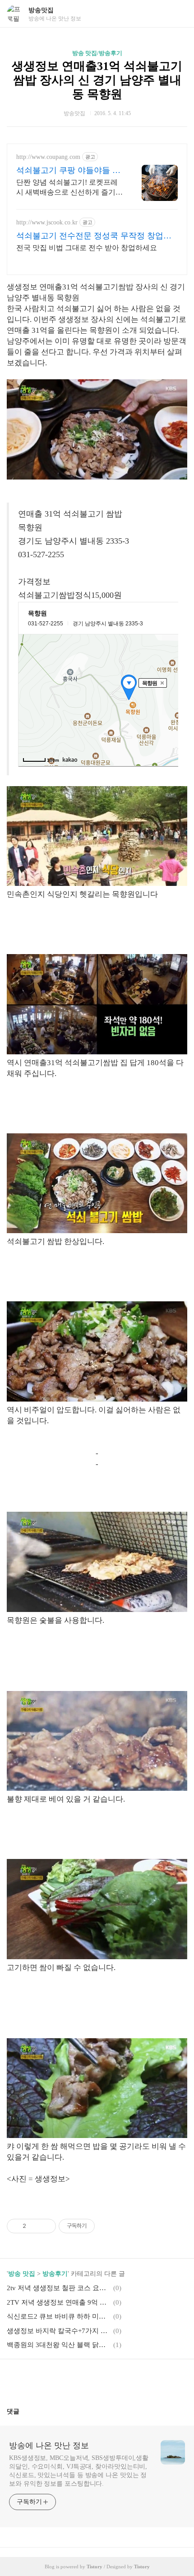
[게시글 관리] (46, 2226)
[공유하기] (35, 2226)
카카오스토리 (97, 2380)
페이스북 (75, 2380)
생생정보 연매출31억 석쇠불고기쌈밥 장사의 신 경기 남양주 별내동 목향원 (97, 80)
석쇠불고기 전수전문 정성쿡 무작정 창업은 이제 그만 (94, 236)
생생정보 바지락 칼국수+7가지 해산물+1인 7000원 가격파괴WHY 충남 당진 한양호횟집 (59, 2331)
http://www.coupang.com (48, 157)
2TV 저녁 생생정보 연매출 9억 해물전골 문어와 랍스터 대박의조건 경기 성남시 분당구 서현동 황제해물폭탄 (59, 2302)
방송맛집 (41, 10)
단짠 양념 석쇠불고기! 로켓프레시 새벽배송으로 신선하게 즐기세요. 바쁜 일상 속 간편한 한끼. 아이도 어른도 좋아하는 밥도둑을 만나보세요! (69, 188)
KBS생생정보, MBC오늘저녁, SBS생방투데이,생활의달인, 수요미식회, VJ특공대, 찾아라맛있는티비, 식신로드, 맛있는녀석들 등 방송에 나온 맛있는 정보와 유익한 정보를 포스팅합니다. (79, 2471)
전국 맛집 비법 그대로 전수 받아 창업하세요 (87, 248)
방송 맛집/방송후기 (97, 53)
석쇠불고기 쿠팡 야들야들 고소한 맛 (68, 171)
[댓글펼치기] (23, 2411)
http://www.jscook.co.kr (47, 222)
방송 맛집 (22, 2274)
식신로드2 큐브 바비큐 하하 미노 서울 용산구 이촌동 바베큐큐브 (59, 2316)
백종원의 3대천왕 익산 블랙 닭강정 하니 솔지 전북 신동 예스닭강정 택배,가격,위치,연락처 (59, 2345)
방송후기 (55, 2274)
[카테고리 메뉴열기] (178, 14)
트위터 (119, 2380)
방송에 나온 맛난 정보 (49, 2446)
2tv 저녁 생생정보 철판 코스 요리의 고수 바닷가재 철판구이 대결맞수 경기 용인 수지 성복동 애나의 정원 (59, 2288)
